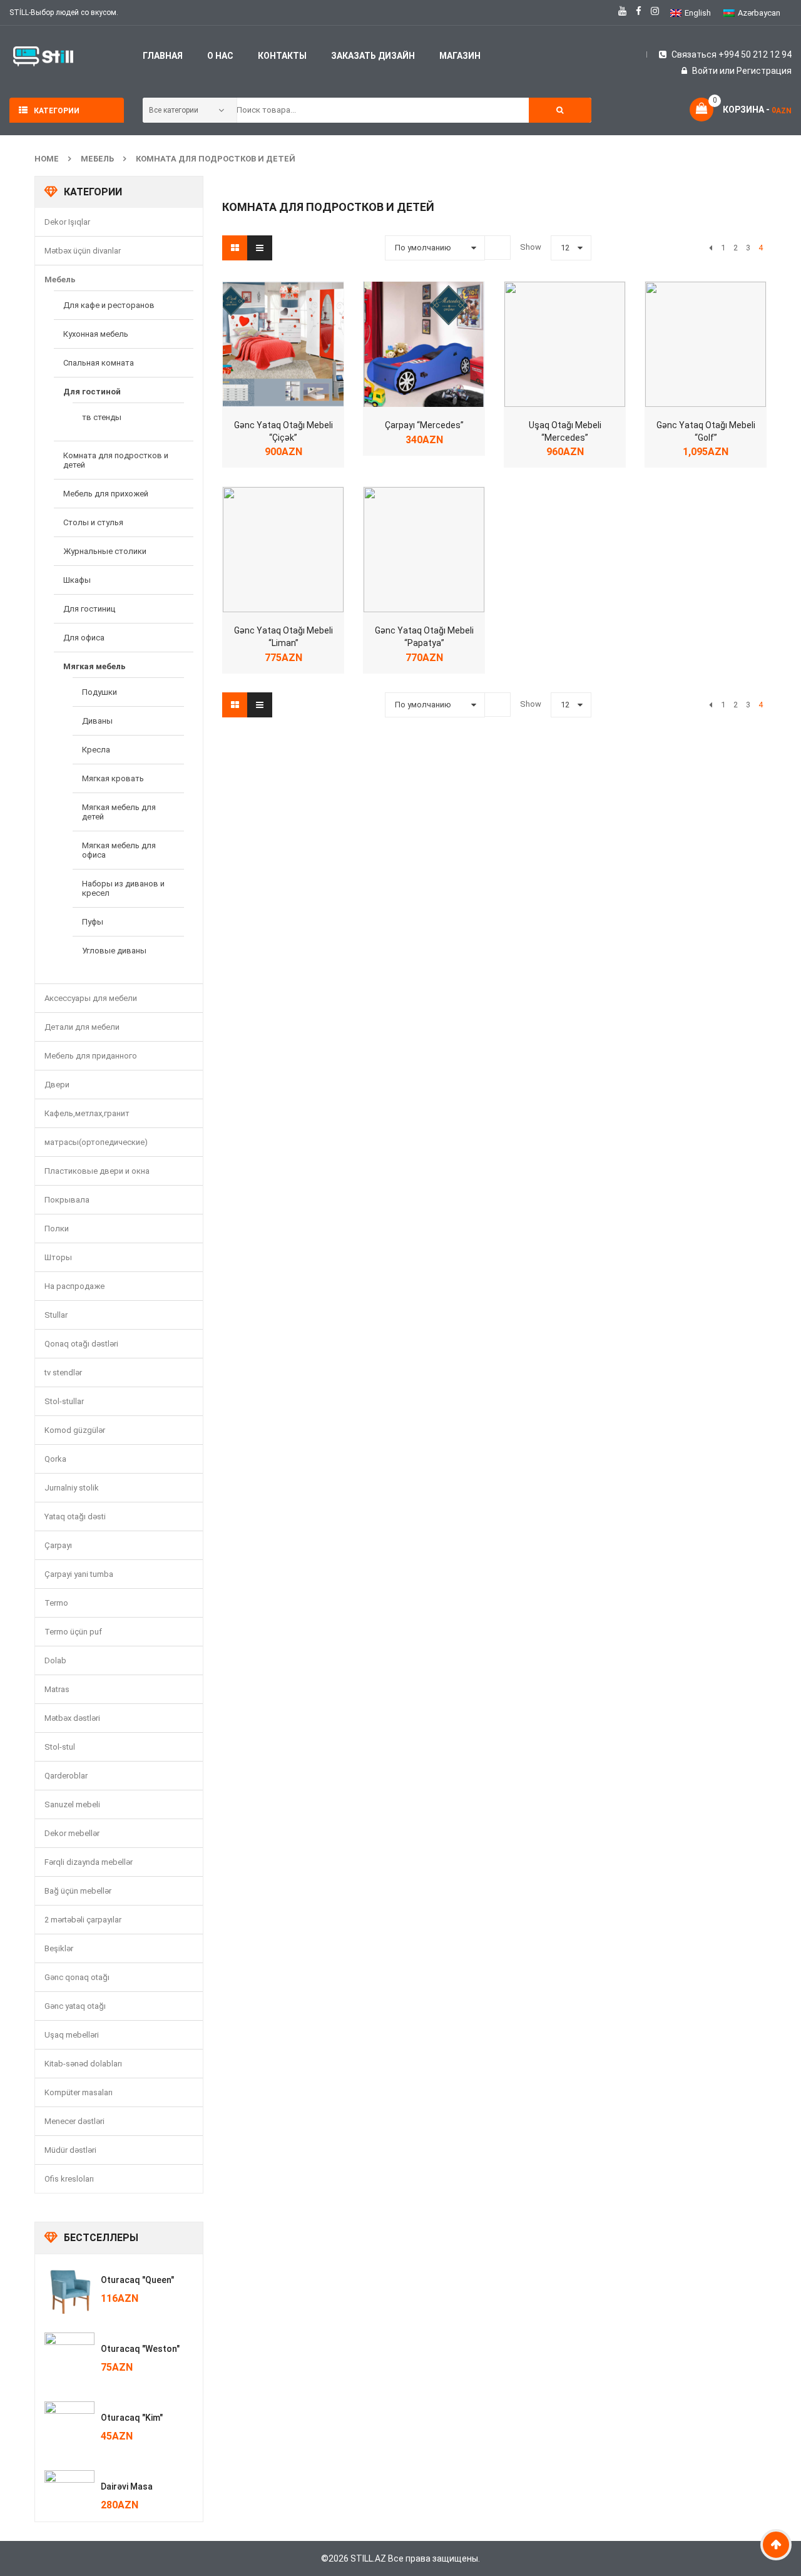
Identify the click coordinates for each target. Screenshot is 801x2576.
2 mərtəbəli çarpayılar (83, 1920)
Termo (56, 1603)
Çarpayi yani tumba (79, 1574)
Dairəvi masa (127, 2486)
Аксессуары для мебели (91, 998)
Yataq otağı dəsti (75, 1516)
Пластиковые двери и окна (97, 1171)
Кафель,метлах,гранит (87, 1113)
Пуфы (93, 922)
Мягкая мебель (94, 666)
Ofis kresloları (69, 2179)
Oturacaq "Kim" (132, 2418)
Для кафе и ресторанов (109, 305)
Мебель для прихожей (106, 494)
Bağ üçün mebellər (78, 1891)
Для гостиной (92, 392)
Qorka (55, 1459)
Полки (57, 1229)
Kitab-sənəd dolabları (83, 2064)
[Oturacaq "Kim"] (69, 2426)
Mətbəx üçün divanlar (83, 251)
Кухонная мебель (96, 334)
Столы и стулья (93, 522)
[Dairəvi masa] (69, 2495)
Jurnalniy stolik (72, 1488)
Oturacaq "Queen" (137, 2280)
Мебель (97, 159)
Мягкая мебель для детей (119, 812)
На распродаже (74, 1286)
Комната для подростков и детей (216, 159)
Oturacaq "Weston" (140, 2349)
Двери (57, 1085)
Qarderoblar (66, 1776)
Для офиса (84, 638)
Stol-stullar (64, 1401)
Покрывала (67, 1200)
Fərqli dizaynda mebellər (89, 1862)
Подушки (99, 692)
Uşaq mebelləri (72, 2035)
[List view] (260, 248)
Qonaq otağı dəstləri (81, 1344)
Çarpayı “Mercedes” (424, 425)
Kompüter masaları (79, 2092)
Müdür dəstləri (70, 2150)
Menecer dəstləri (74, 2121)
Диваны (97, 721)
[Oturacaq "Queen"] (69, 2289)
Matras (57, 1689)
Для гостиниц (89, 609)
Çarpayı (58, 1545)
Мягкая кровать (113, 778)
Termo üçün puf (73, 1632)
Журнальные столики (105, 551)
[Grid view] (235, 248)
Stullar (56, 1315)
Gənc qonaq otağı (77, 1977)
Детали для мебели (82, 1027)
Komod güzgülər (75, 1430)
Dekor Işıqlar (67, 222)
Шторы (58, 1257)
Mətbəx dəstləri (72, 1718)
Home (47, 159)
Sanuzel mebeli (72, 1804)
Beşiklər (59, 1948)
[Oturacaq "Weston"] (69, 2358)
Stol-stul (60, 1747)
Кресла (96, 750)
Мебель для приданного (91, 1056)
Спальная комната (99, 363)
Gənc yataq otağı (75, 2006)
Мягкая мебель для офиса (119, 850)
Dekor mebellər (72, 1833)
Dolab (55, 1660)
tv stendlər (63, 1373)
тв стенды (102, 417)
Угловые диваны (114, 951)
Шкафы (77, 580)
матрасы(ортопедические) (96, 1142)
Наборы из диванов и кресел (123, 888)
